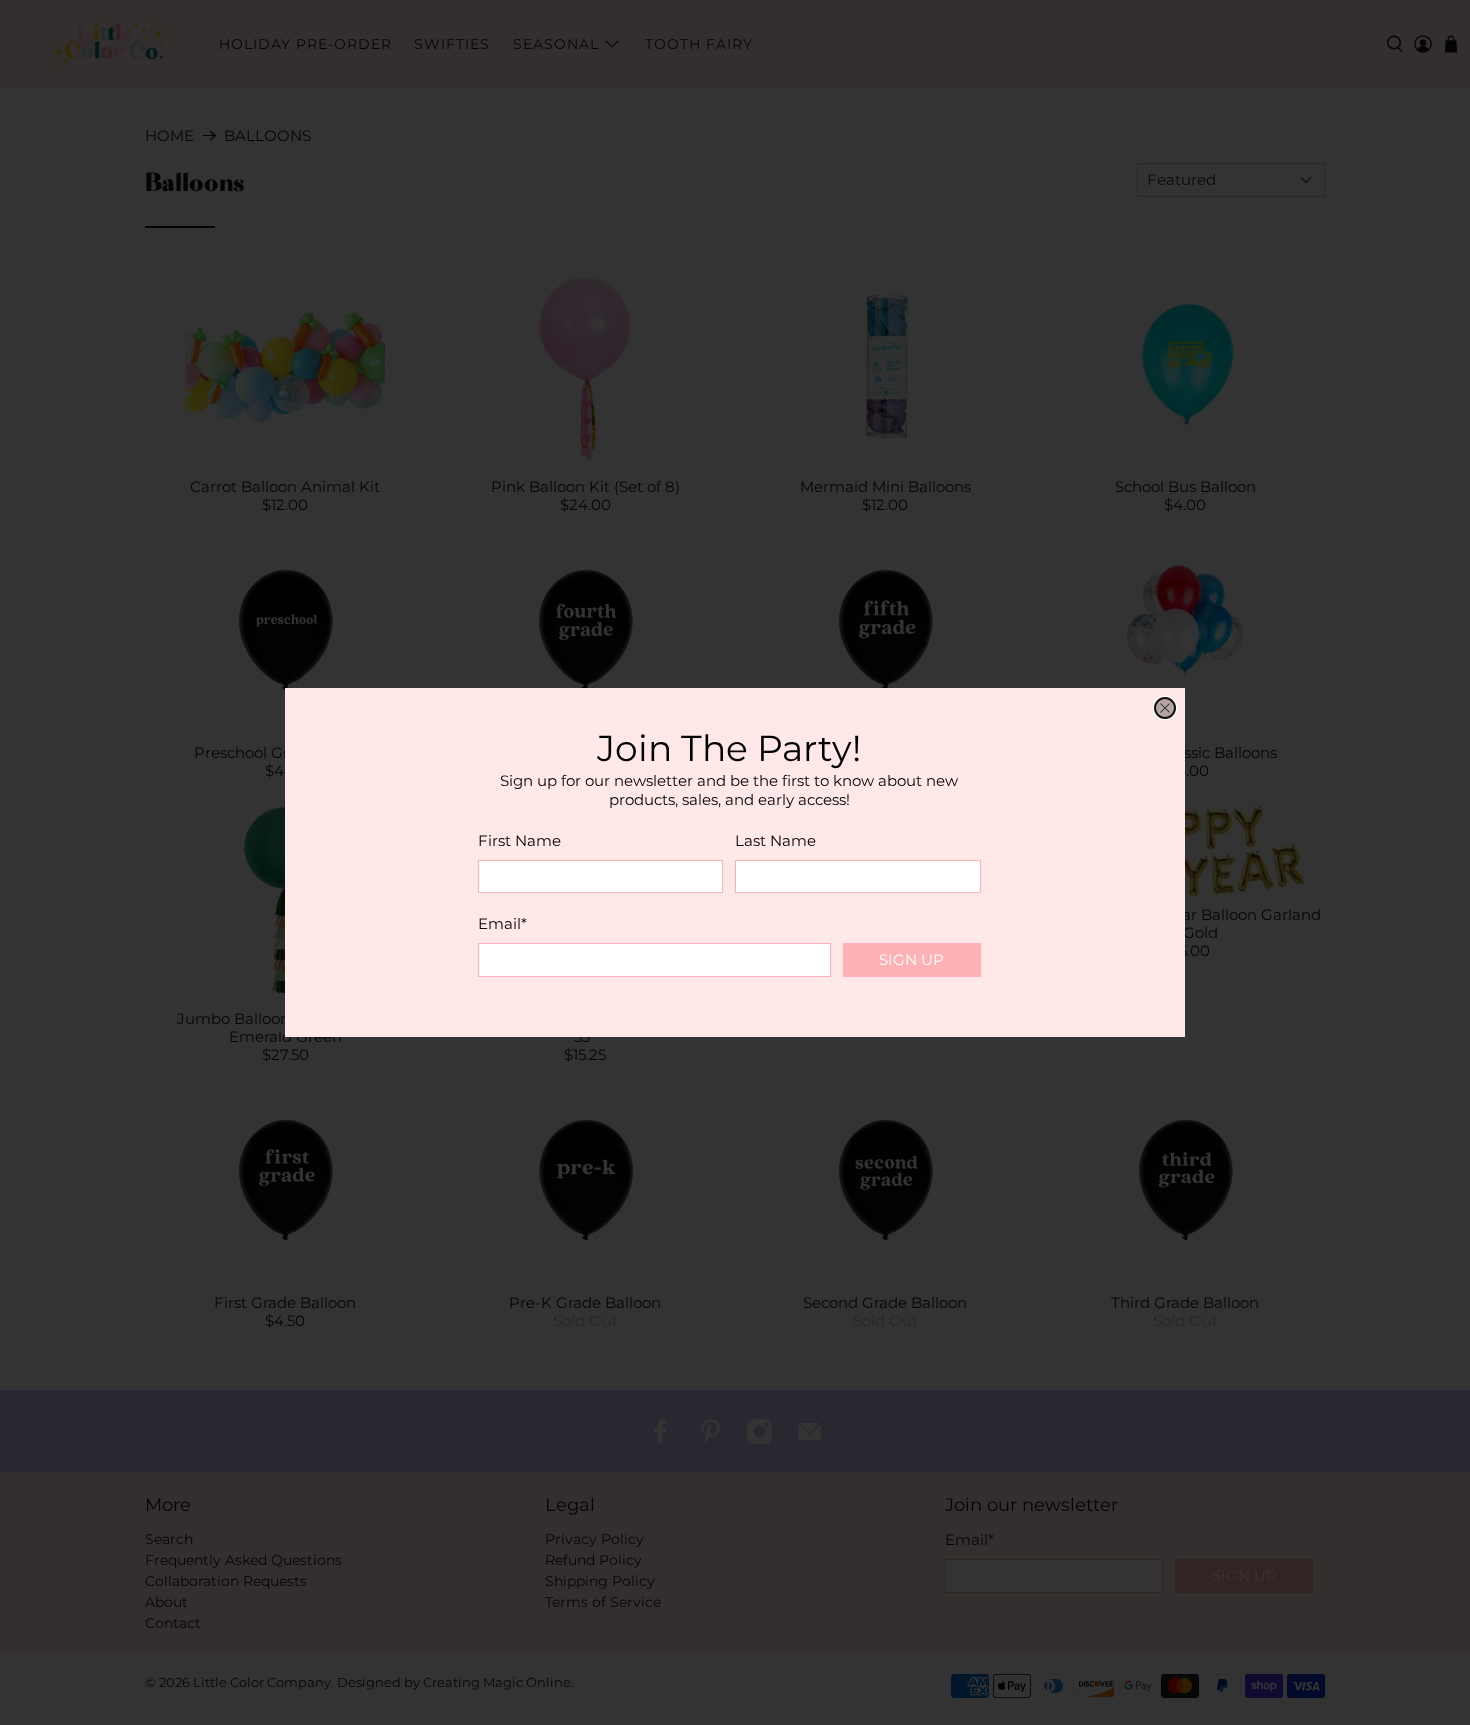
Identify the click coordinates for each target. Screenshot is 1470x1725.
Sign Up (911, 959)
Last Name (775, 840)
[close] (1165, 708)
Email (502, 923)
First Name (519, 840)
